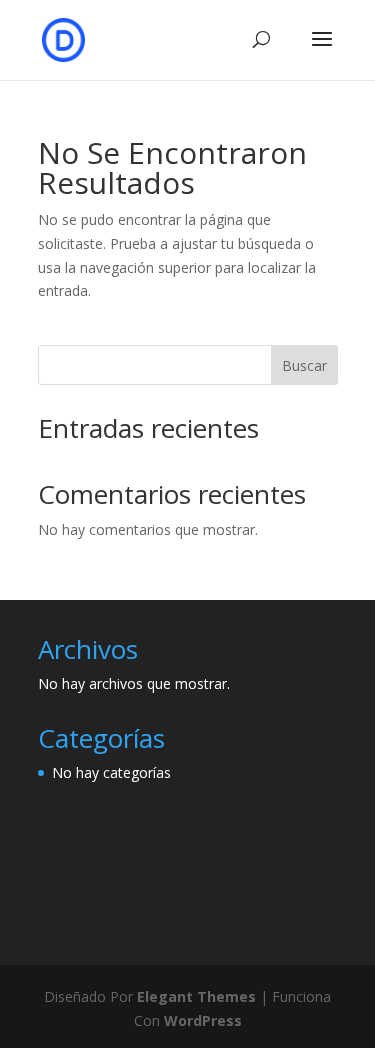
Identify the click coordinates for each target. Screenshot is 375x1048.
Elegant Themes (196, 996)
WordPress (203, 1020)
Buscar (304, 365)
